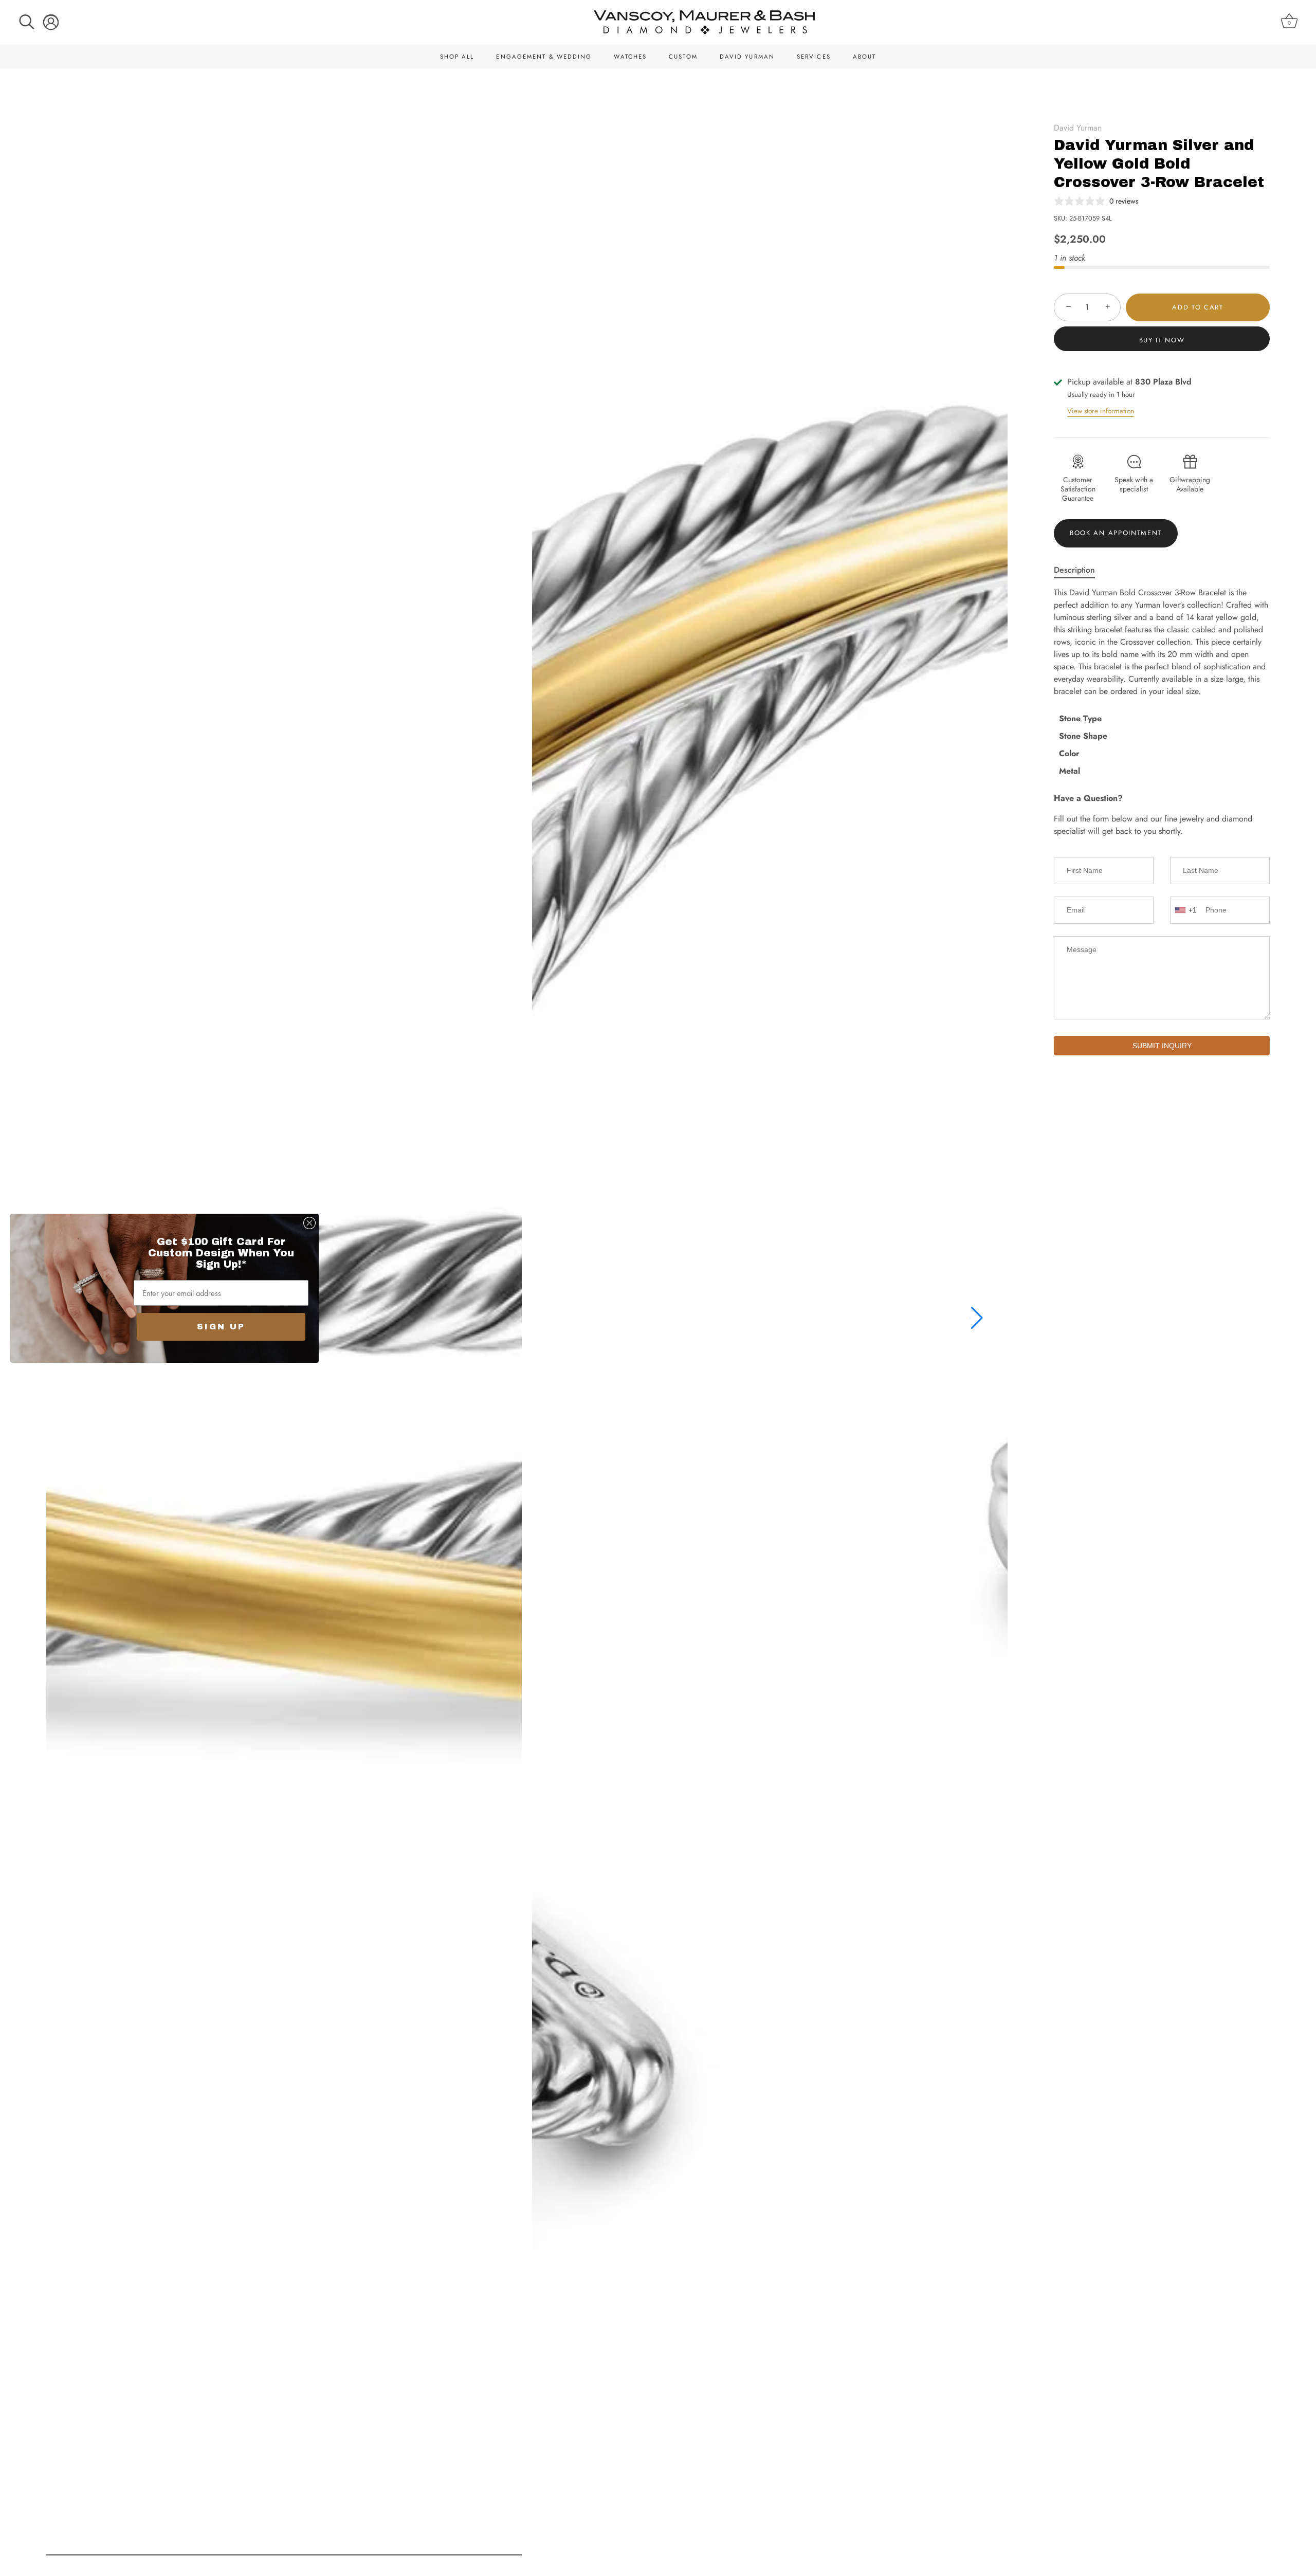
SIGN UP (221, 1327)
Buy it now (1162, 340)
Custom (683, 57)
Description (1074, 570)
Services (814, 57)
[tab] (1080, 570)
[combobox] (1187, 910)
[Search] (27, 22)
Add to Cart (1198, 307)
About (865, 57)
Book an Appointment (1116, 533)
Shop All (457, 57)
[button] (976, 1318)
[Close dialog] (309, 1223)
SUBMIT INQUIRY (1162, 1046)
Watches (630, 57)
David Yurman (747, 57)
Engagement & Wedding (544, 57)
